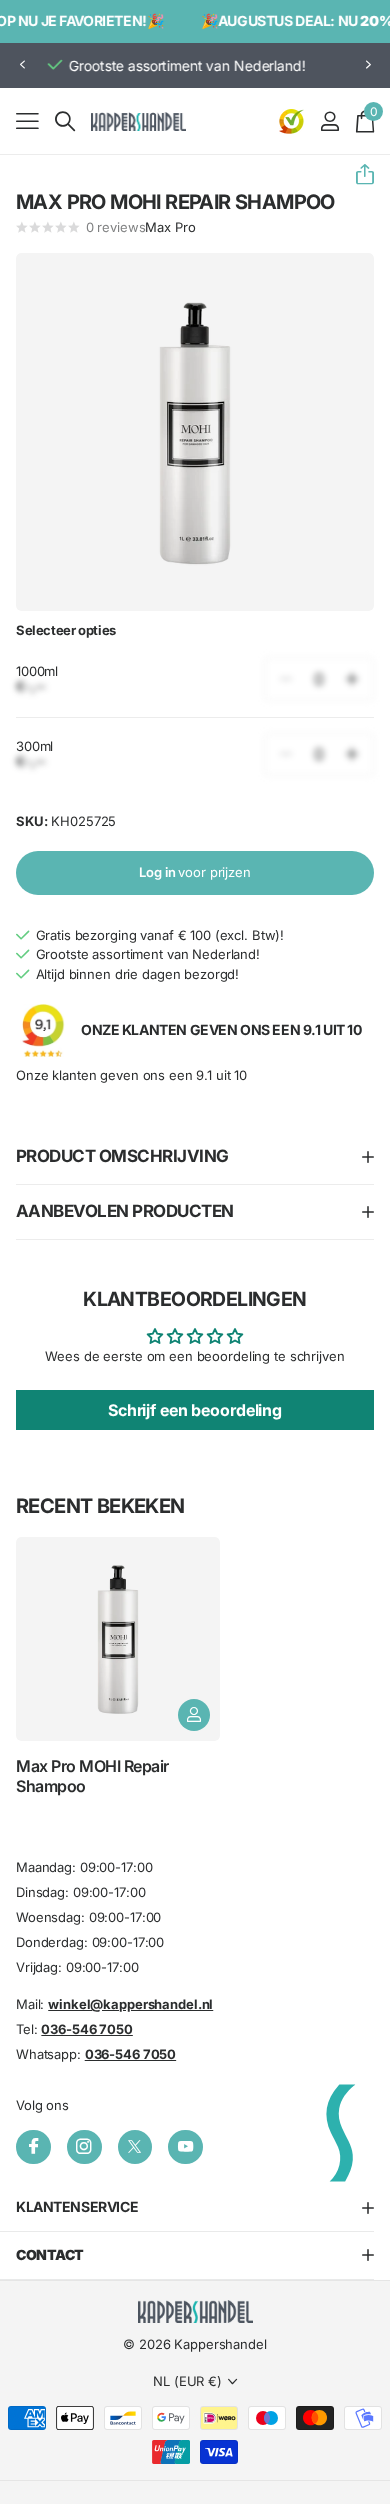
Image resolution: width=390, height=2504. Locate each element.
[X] (135, 2147)
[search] (65, 121)
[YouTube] (185, 2147)
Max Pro (170, 227)
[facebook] (33, 2147)
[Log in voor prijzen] (194, 1715)
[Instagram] (84, 2147)
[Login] (329, 121)
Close (195, 2208)
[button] (22, 65)
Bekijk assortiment (27, 120)
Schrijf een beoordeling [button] (195, 1410)
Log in (195, 872)
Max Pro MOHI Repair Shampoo (92, 1776)
